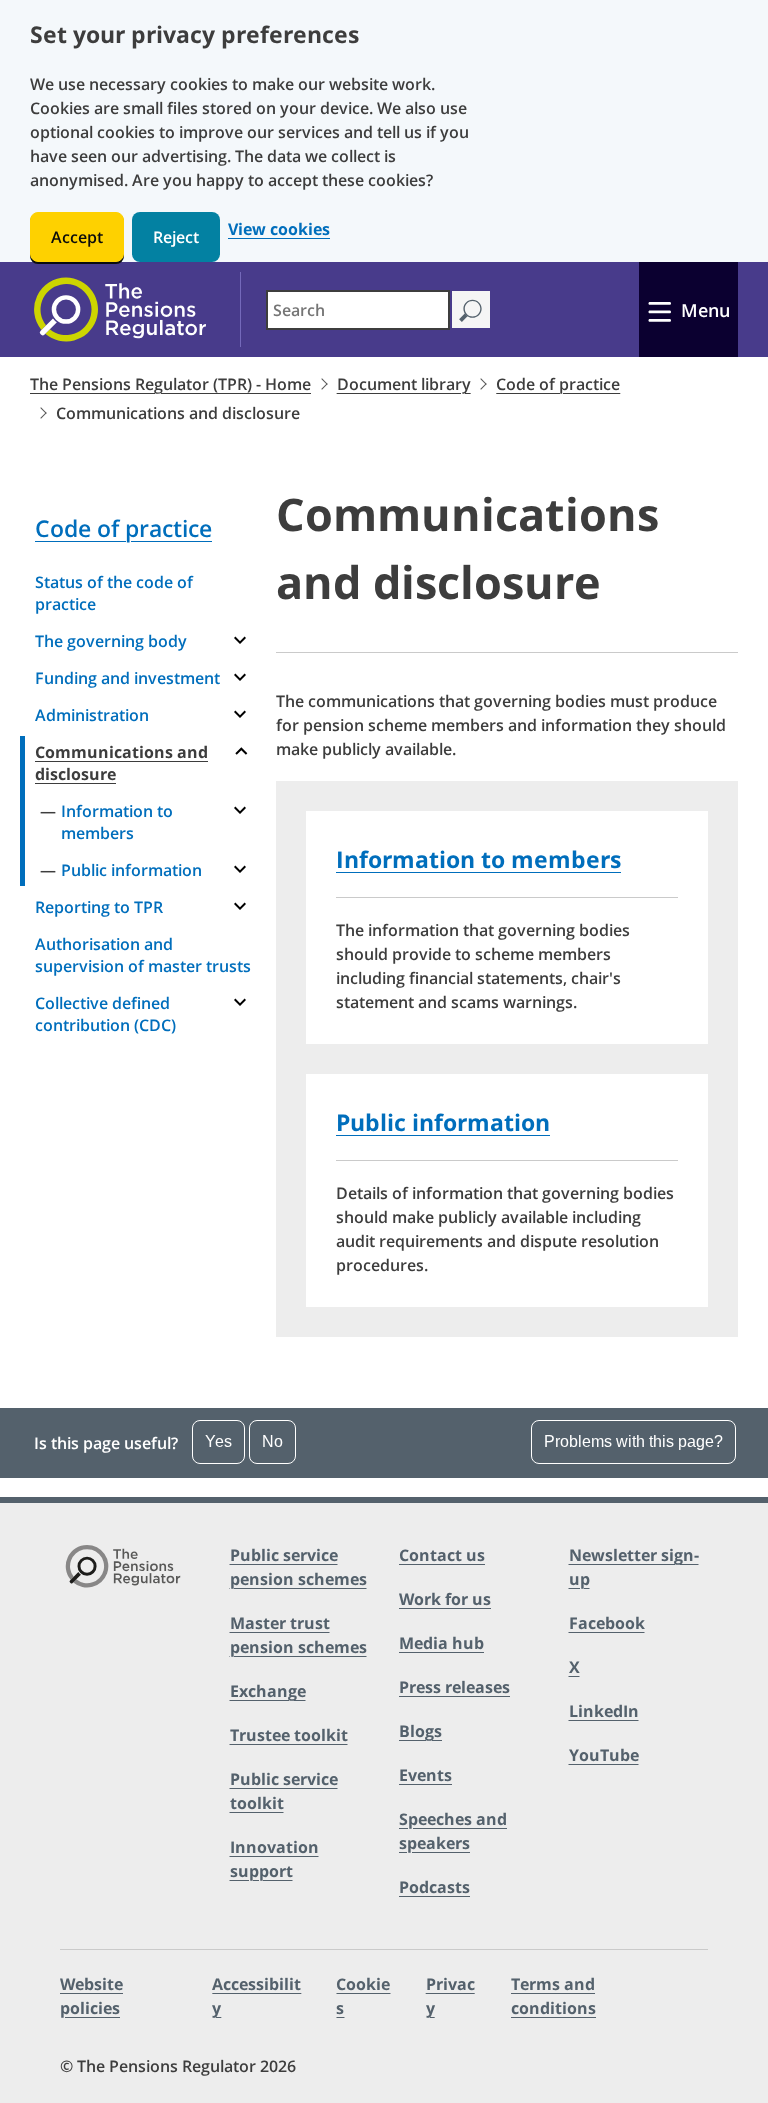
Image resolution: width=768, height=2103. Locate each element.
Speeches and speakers (453, 1831)
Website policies (91, 1996)
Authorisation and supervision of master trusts (143, 955)
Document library (404, 384)
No (272, 1441)
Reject (176, 237)
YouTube (604, 1755)
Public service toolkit (284, 1791)
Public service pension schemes (298, 1567)
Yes (218, 1441)
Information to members (117, 822)
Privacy (450, 1996)
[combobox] (358, 310)
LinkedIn (604, 1711)
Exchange (268, 1691)
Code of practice (558, 384)
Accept (77, 237)
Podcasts (434, 1887)
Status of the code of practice (114, 593)
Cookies (363, 1996)
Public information (131, 870)
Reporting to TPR (99, 907)
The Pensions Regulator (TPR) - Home (170, 384)
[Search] (470, 309)
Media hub (441, 1643)
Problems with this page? (633, 1441)
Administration (92, 715)
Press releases (454, 1687)
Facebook (607, 1623)
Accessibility (256, 1996)
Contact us (442, 1555)
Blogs (420, 1731)
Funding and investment (127, 678)
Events (425, 1775)
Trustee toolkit (289, 1735)
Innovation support (274, 1859)
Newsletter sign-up (634, 1567)
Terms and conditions (553, 1996)
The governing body (111, 641)
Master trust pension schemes (298, 1635)
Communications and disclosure (121, 763)
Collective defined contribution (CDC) (105, 1014)
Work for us (445, 1599)
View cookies (279, 229)
